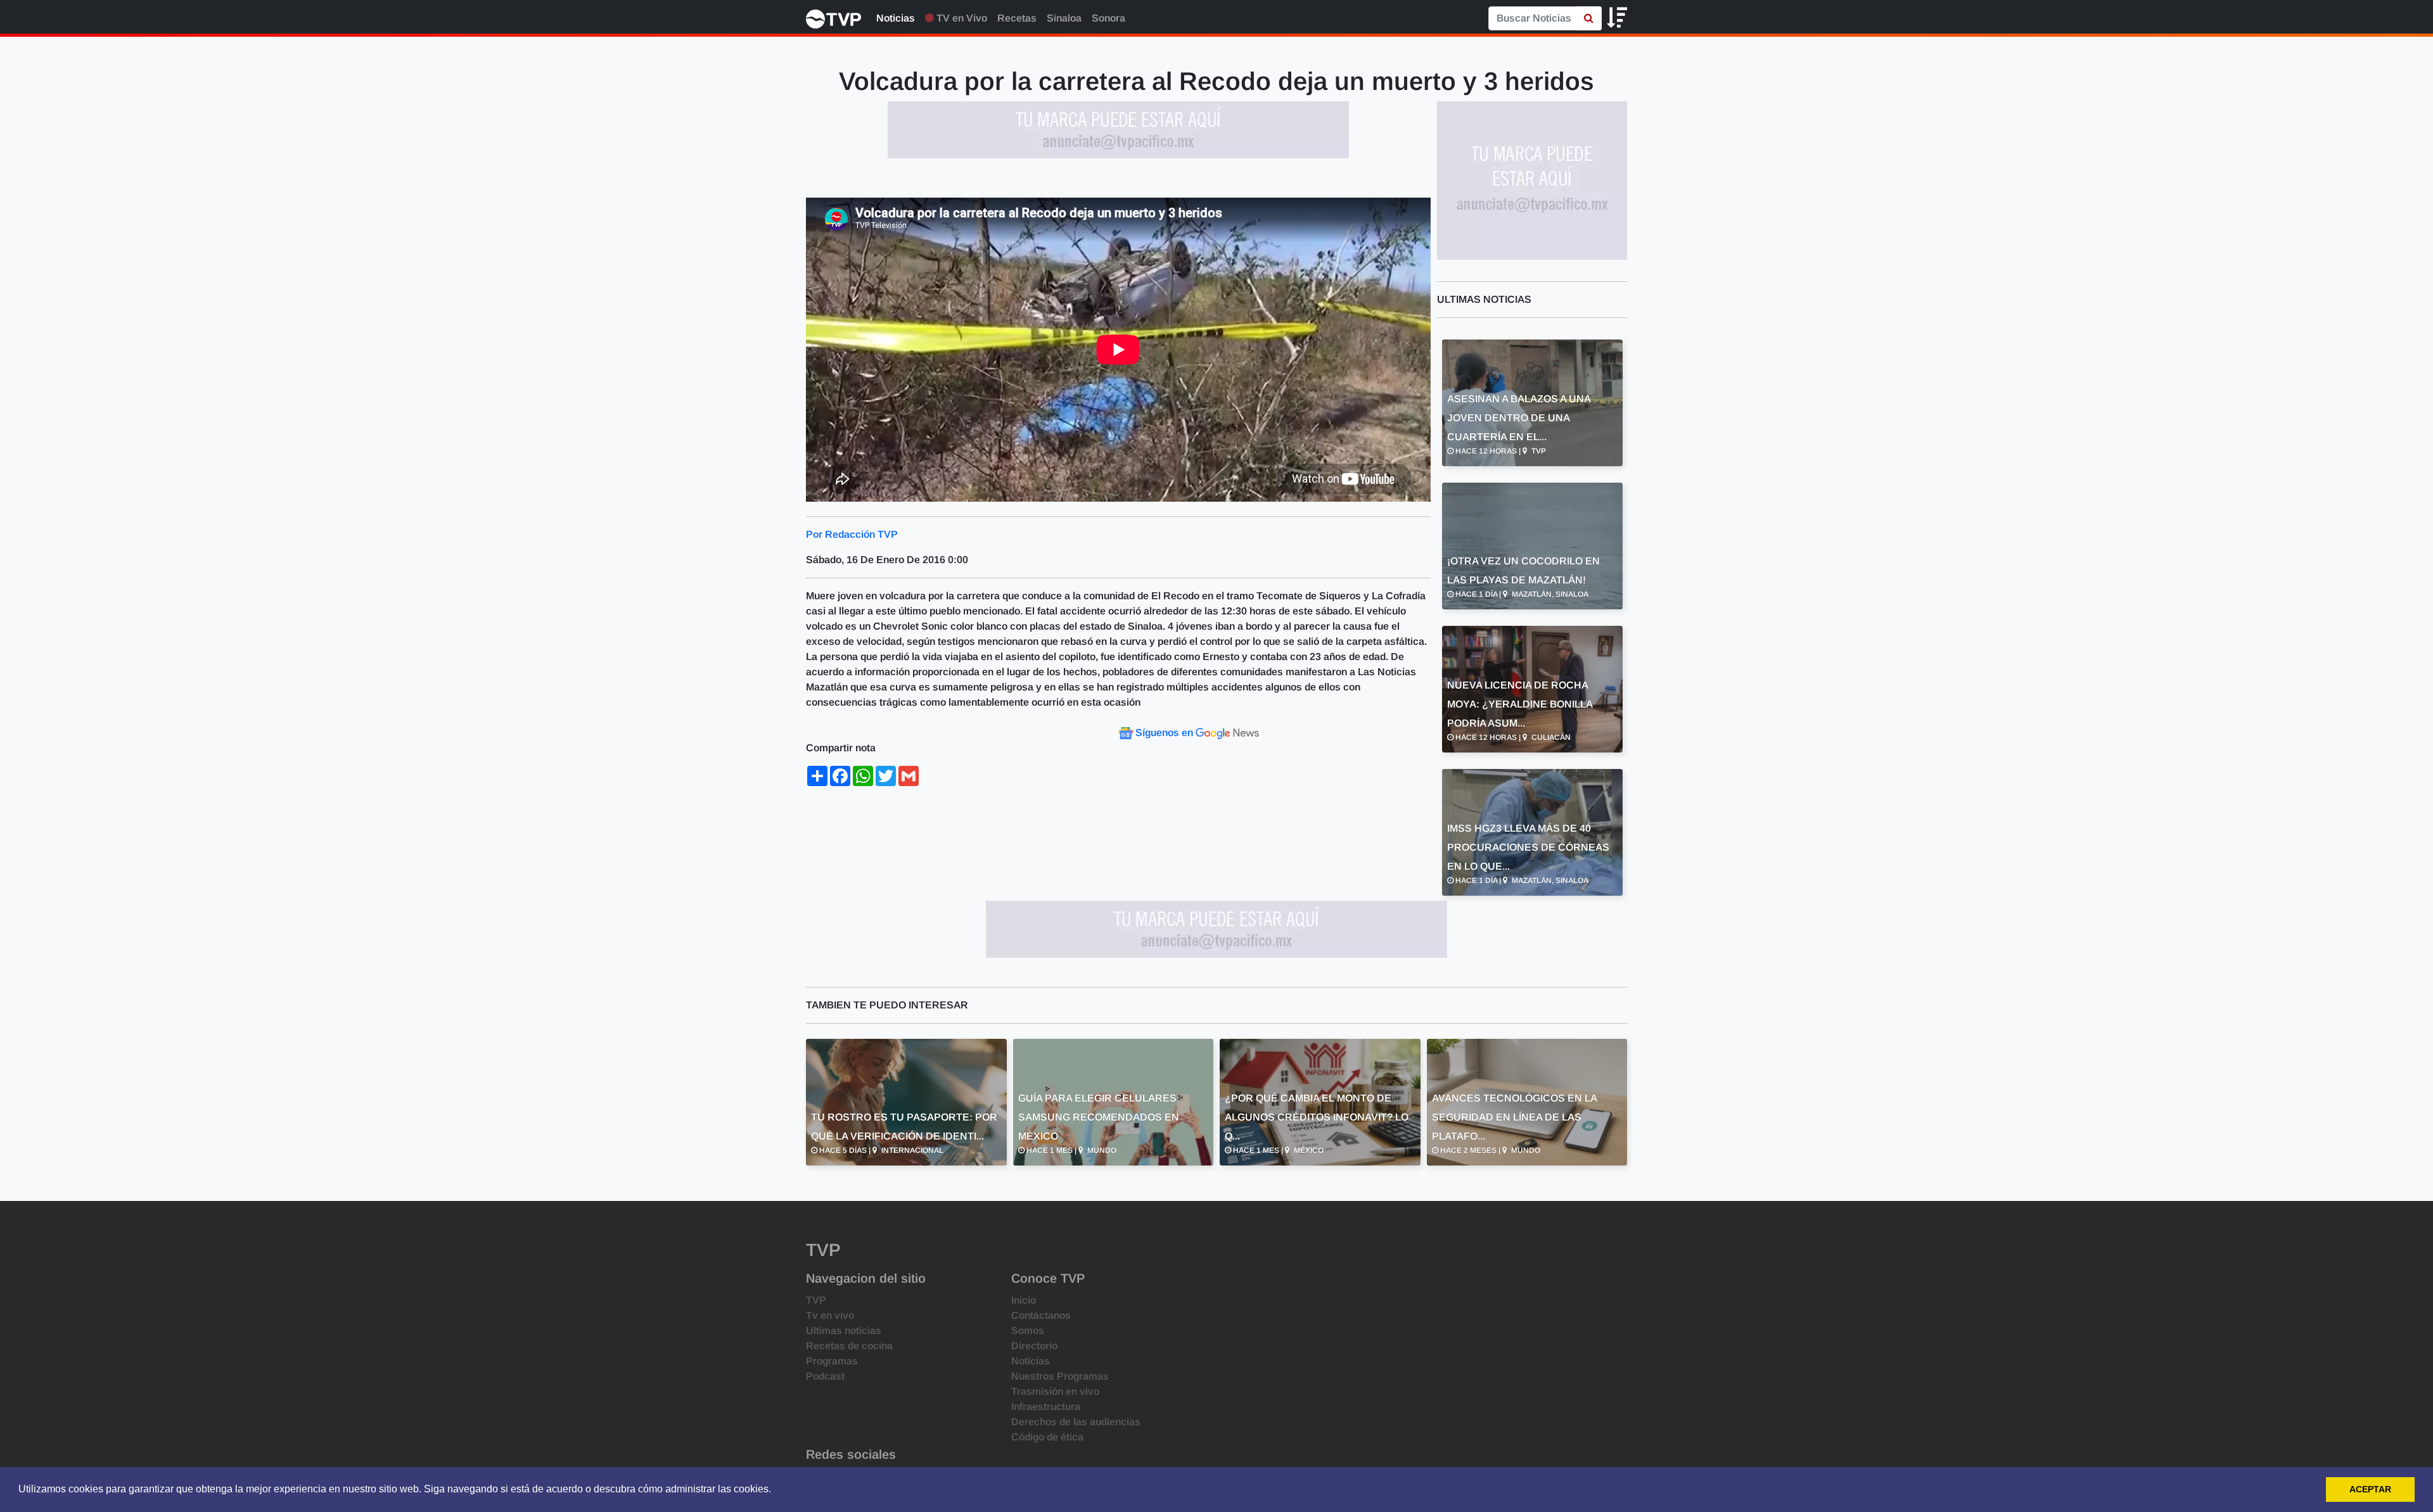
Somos (1028, 1331)
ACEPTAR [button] (2370, 1489)
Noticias (896, 18)
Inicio (1024, 1300)
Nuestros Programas (1060, 1376)
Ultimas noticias (844, 1331)
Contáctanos (1041, 1315)
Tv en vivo (830, 1315)
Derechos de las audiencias (1076, 1422)
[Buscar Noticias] (1589, 18)
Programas (832, 1361)
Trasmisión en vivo (1055, 1391)
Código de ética (1047, 1437)
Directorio (1034, 1346)
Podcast (825, 1376)
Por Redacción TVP (852, 534)
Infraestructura (1046, 1407)
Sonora (1108, 18)
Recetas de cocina (849, 1346)
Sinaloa (1064, 18)
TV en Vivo (961, 18)
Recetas (1017, 18)
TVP (816, 1300)
